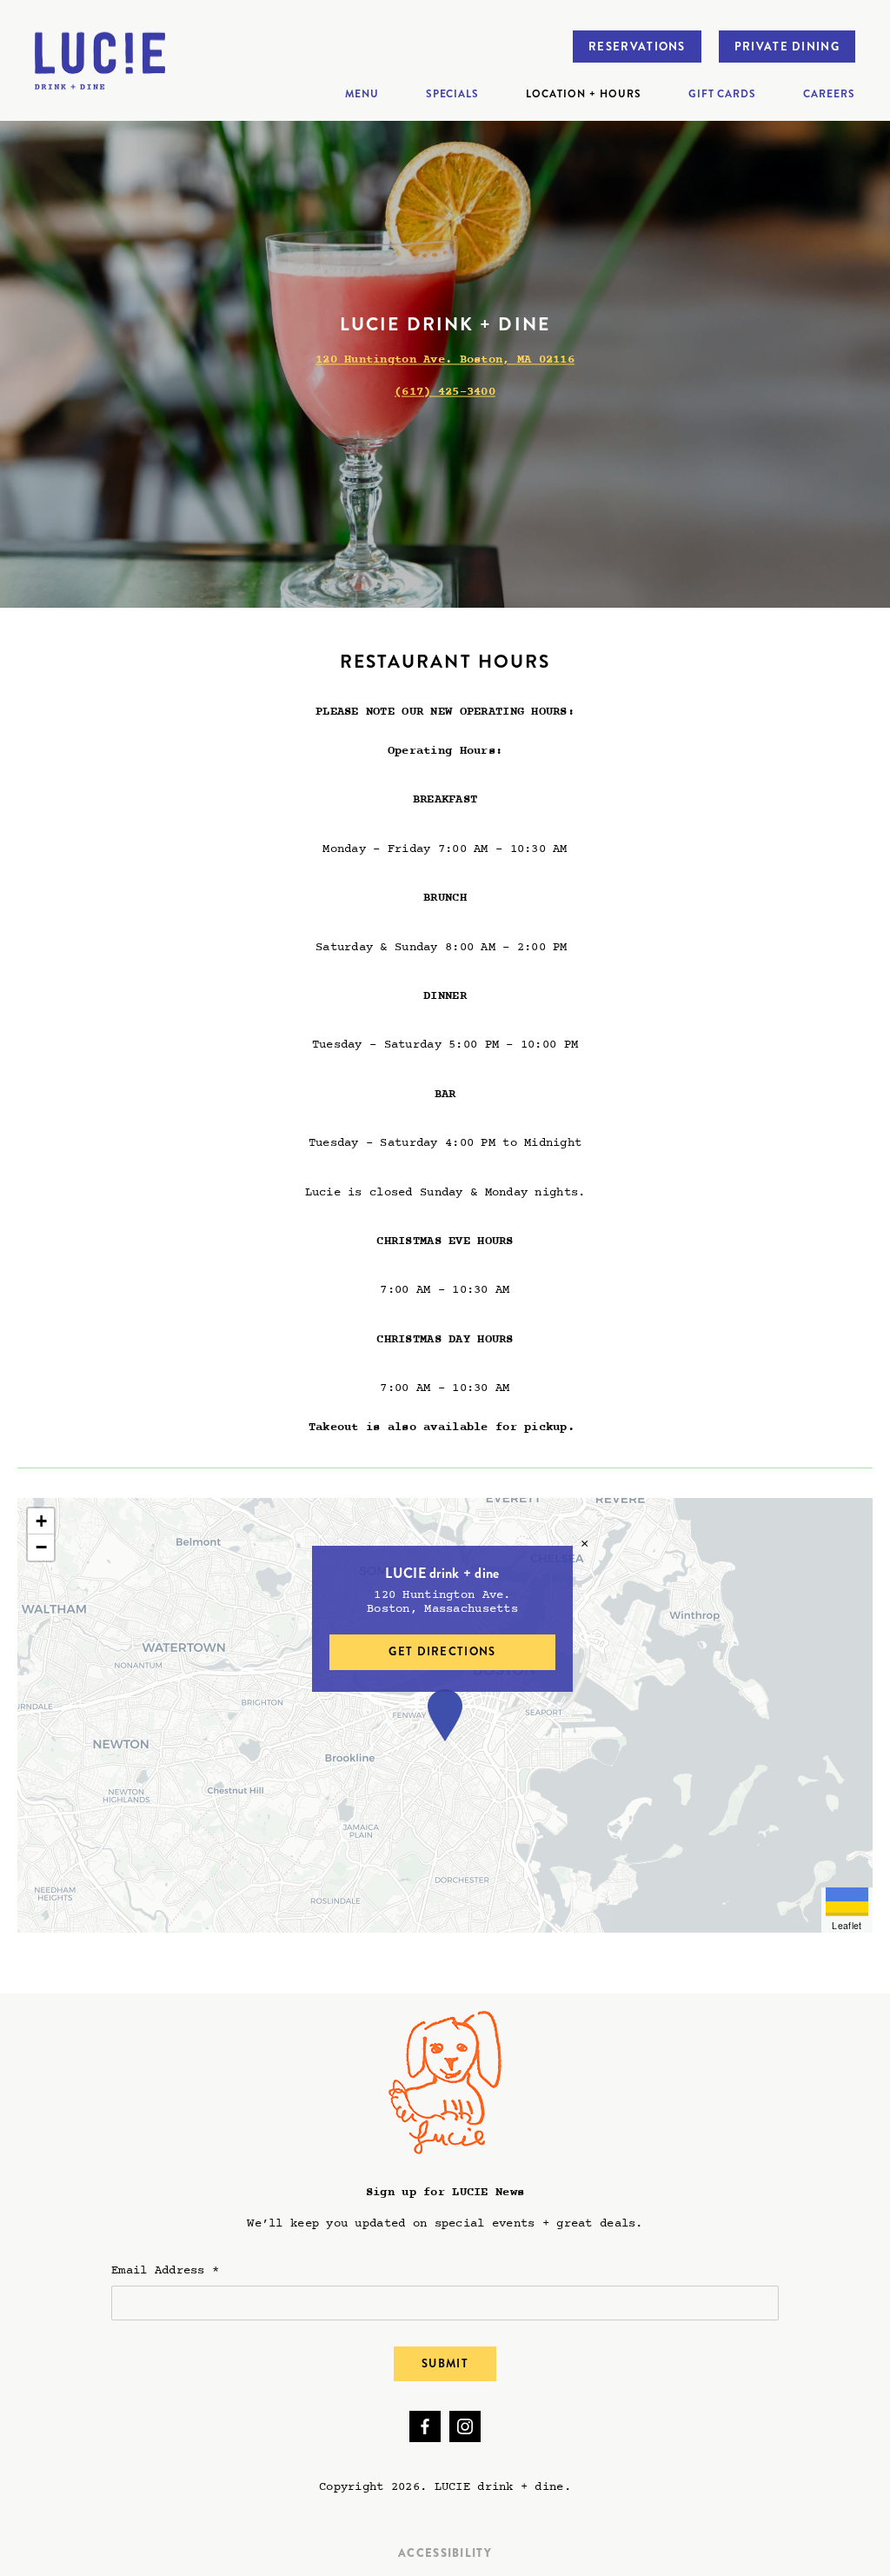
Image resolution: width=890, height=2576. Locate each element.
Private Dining (787, 47)
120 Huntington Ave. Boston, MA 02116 (445, 360)
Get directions (442, 1651)
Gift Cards (723, 94)
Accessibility (445, 2553)
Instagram (465, 2426)
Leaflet (847, 1925)
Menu (362, 94)
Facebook (425, 2426)
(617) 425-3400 (445, 392)
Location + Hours (583, 94)
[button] (445, 1715)
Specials (453, 94)
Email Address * (165, 2270)
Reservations (637, 47)
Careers (829, 94)
